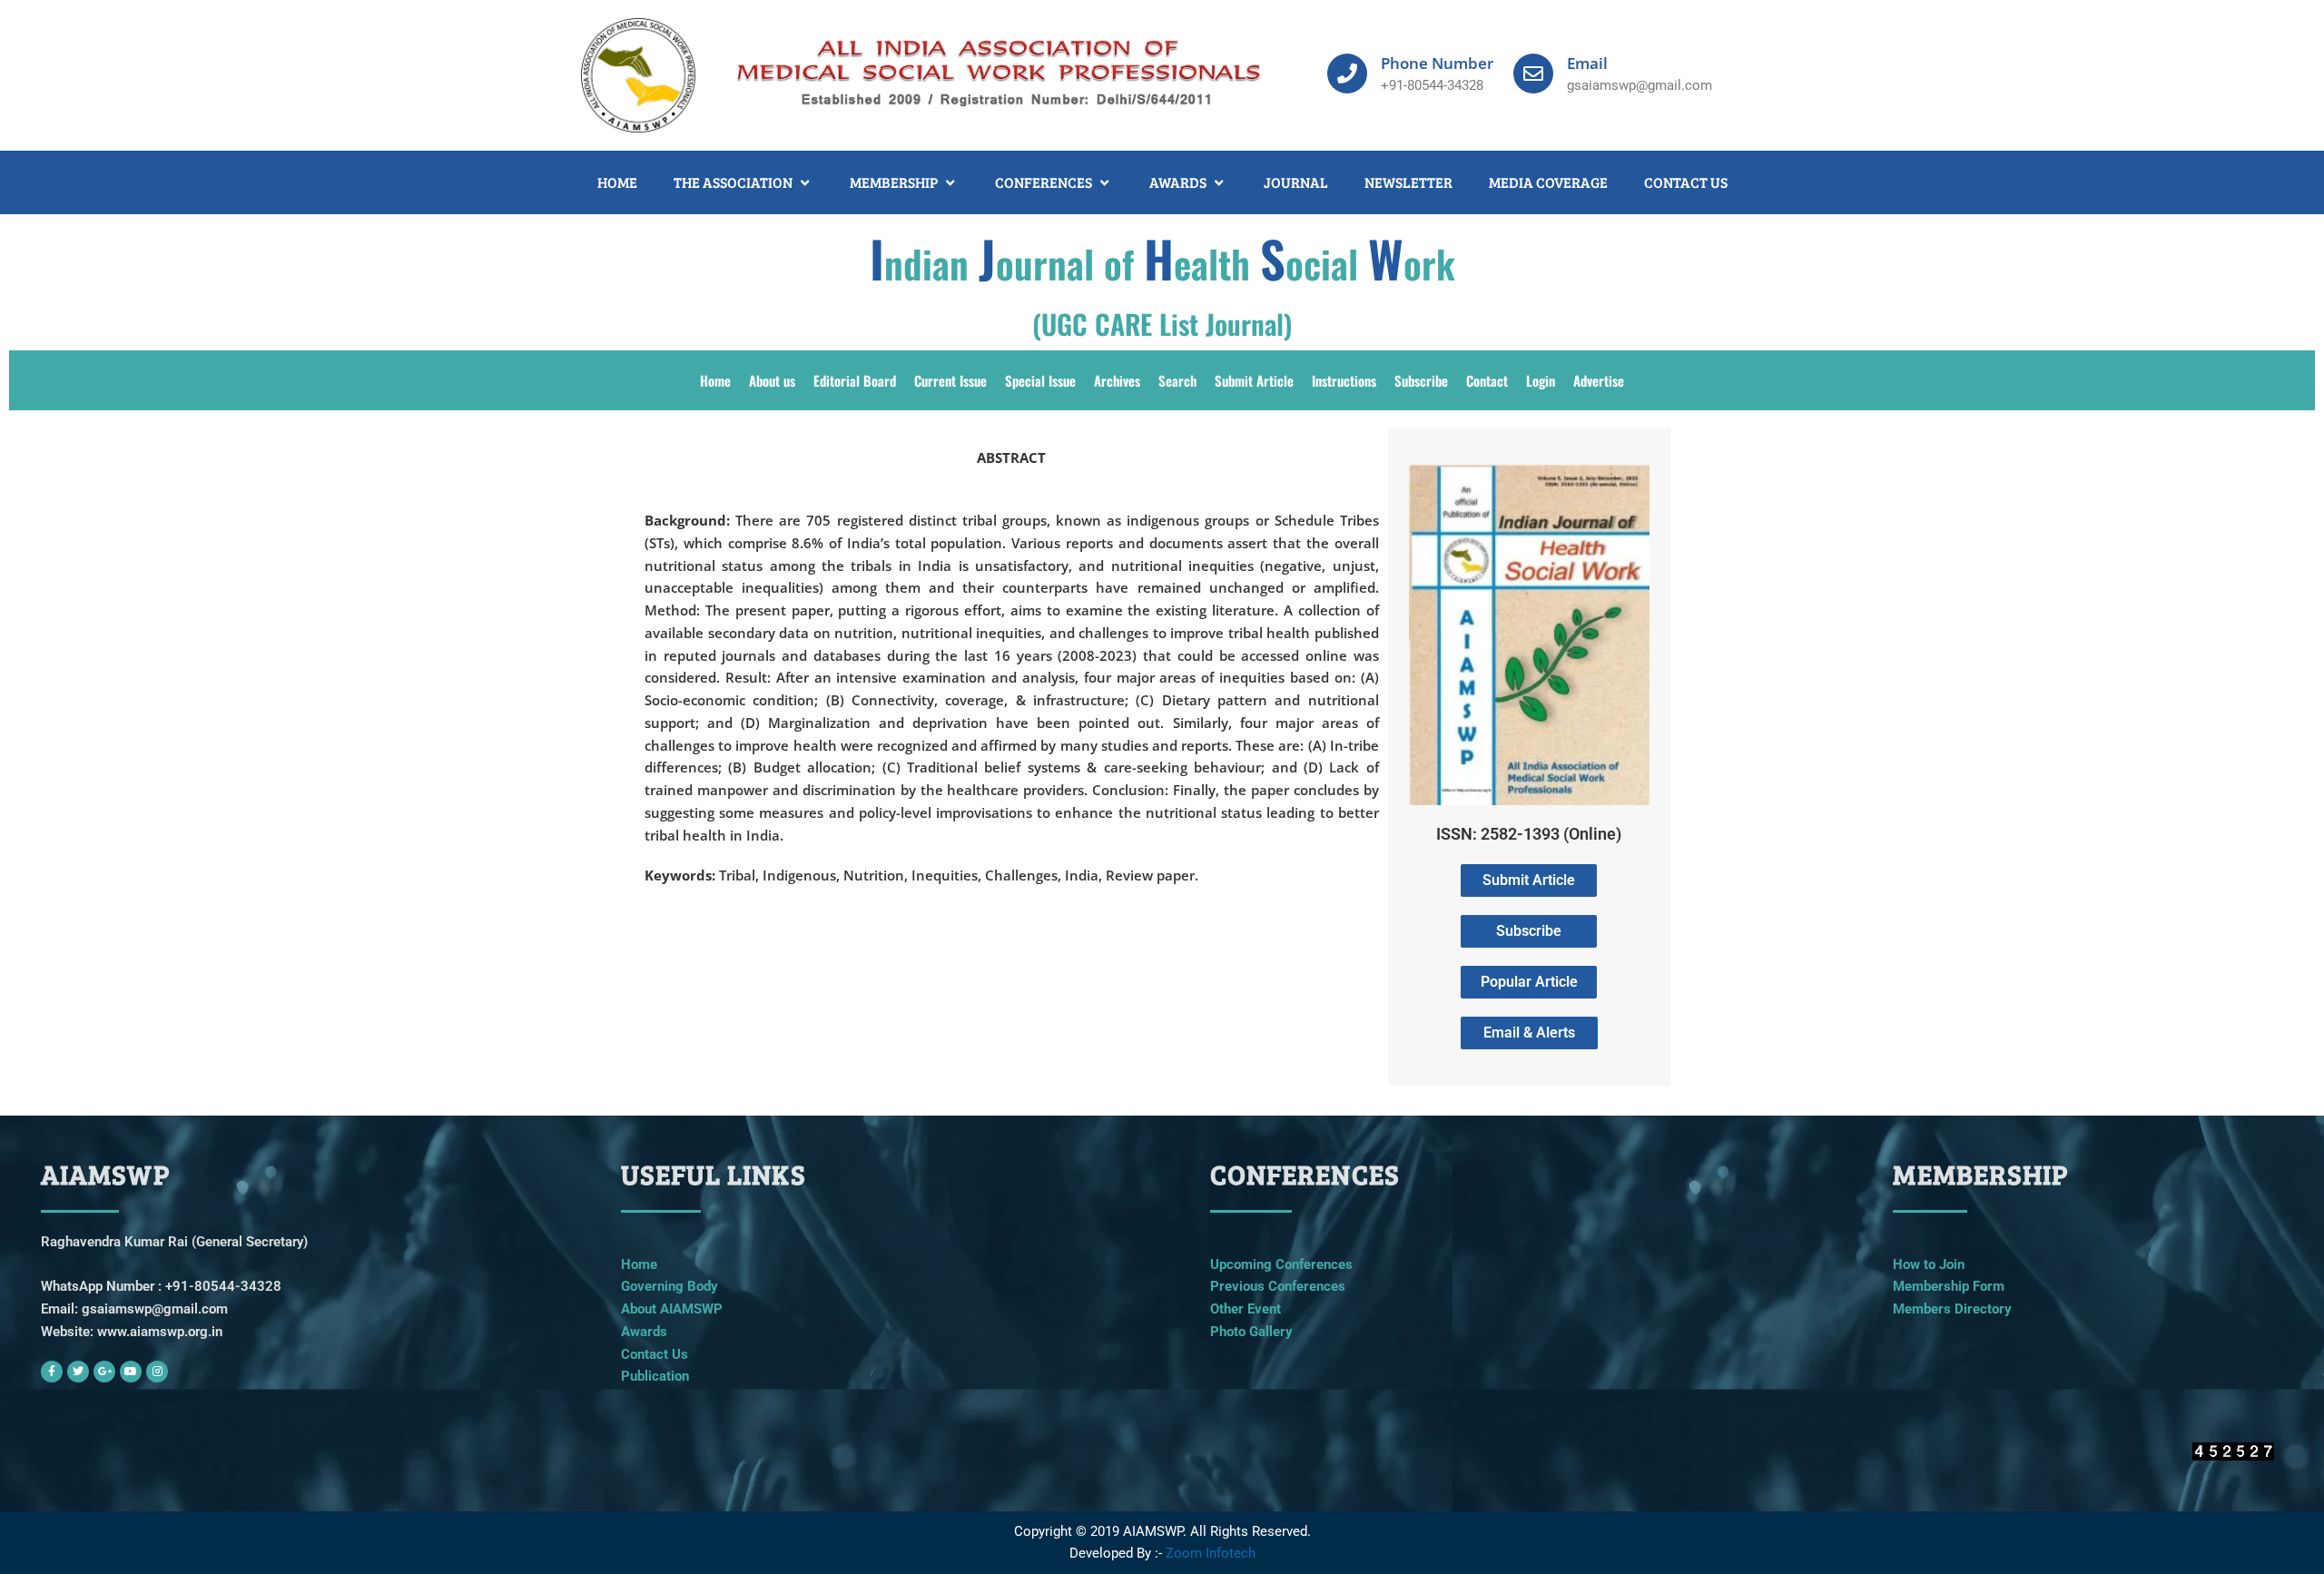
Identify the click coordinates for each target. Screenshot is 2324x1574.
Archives (1117, 380)
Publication (655, 1376)
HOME (617, 182)
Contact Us (655, 1354)
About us (772, 380)
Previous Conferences (1278, 1286)
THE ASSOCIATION (733, 182)
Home (715, 380)
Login (1541, 380)
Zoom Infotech (1211, 1553)
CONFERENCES (1044, 182)
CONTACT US (1686, 182)
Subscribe (1421, 380)
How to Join (1929, 1264)
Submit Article (1254, 380)
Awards (644, 1332)
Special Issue (1040, 380)
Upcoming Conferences (1281, 1264)
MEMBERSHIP (894, 182)
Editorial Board (855, 380)
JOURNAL (1296, 182)
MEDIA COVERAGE (1548, 182)
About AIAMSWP (672, 1309)
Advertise (1599, 380)
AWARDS (1178, 182)
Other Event (1246, 1309)
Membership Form (1949, 1286)
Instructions (1344, 380)
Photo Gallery (1251, 1332)
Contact (1487, 380)
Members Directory (1952, 1309)
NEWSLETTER (1408, 182)
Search (1177, 380)
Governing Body (670, 1286)
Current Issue (950, 380)
